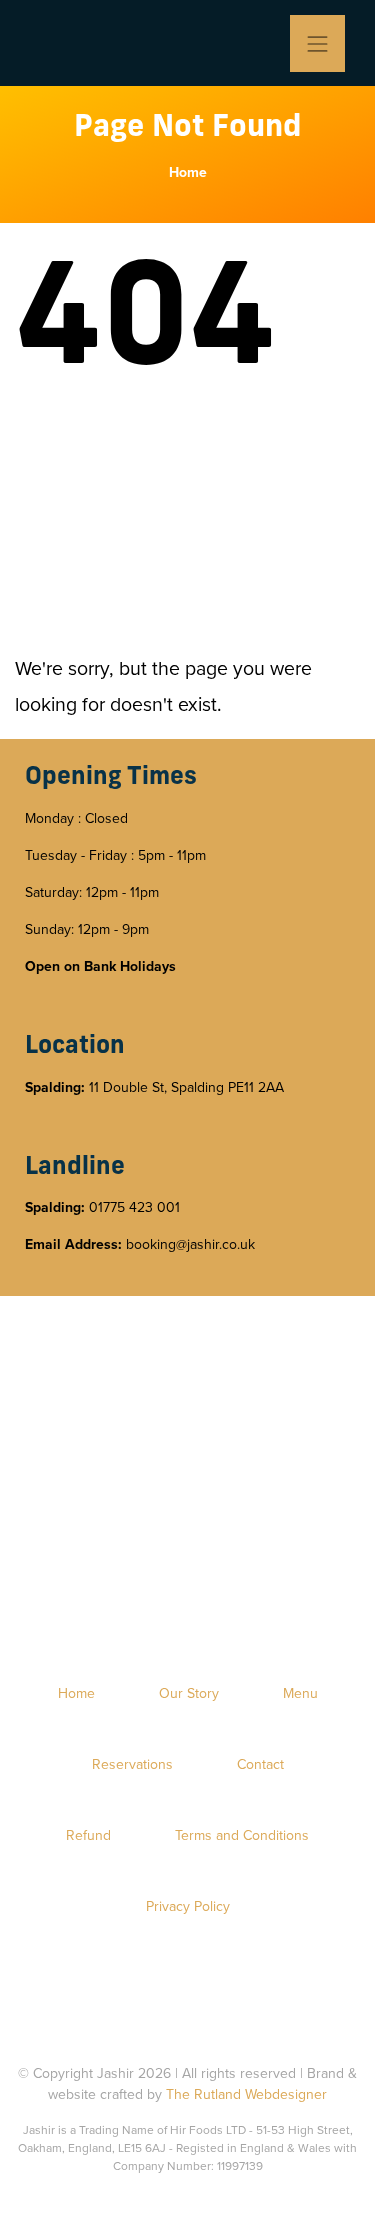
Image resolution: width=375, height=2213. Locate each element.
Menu (300, 1693)
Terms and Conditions (242, 1835)
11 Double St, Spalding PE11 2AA (186, 1087)
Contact (260, 1764)
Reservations (132, 1764)
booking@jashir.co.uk (190, 1244)
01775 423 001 (134, 1207)
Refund (88, 1835)
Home (188, 172)
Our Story (189, 1693)
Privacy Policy (188, 1906)
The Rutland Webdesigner (246, 2094)
